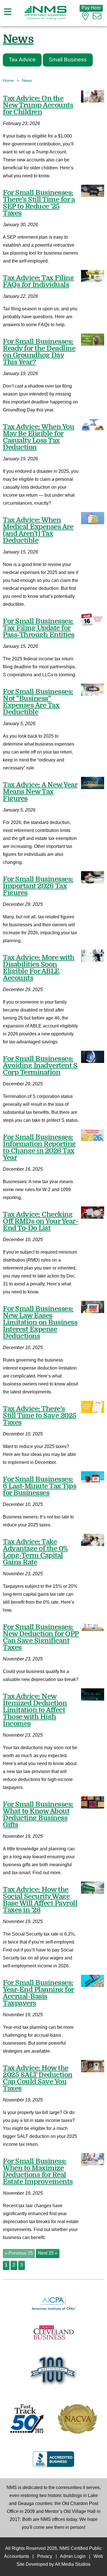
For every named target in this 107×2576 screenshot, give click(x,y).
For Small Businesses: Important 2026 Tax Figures (38, 886)
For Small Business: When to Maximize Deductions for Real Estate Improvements (38, 2171)
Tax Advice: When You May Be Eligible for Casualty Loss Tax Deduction (39, 437)
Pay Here (91, 8)
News (27, 81)
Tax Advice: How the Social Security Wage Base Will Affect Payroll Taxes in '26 (40, 1900)
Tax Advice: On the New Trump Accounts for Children (38, 105)
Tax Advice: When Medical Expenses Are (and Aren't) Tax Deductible (38, 530)
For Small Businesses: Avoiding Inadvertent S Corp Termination (40, 1066)
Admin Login (73, 2557)
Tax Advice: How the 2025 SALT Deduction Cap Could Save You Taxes (38, 2078)
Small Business (68, 60)
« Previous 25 (19, 2253)
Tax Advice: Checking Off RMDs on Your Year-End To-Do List (40, 1221)
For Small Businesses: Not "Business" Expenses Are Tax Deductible (38, 702)
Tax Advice (22, 60)
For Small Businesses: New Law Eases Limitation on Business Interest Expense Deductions (40, 1322)
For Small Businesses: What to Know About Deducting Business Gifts (38, 1815)
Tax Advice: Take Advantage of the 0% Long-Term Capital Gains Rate (35, 1552)
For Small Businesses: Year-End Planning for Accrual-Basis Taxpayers (39, 1993)
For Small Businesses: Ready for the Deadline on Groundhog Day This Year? (39, 352)
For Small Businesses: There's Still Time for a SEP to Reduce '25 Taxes (39, 203)
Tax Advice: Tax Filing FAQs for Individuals (38, 281)
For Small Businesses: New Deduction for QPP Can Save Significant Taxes (41, 1637)
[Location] (85, 17)
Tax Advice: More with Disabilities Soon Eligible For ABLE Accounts (39, 968)
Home (8, 81)
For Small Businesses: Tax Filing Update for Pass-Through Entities (39, 628)
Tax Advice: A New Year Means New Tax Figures (40, 792)
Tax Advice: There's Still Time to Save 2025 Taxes (40, 1416)
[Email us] (97, 17)
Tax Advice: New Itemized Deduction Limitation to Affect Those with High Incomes (35, 1710)
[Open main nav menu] (8, 13)
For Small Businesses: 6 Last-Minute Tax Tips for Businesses (40, 1486)
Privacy (45, 2557)
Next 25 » (48, 2253)
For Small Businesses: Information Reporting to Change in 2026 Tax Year (39, 1147)
